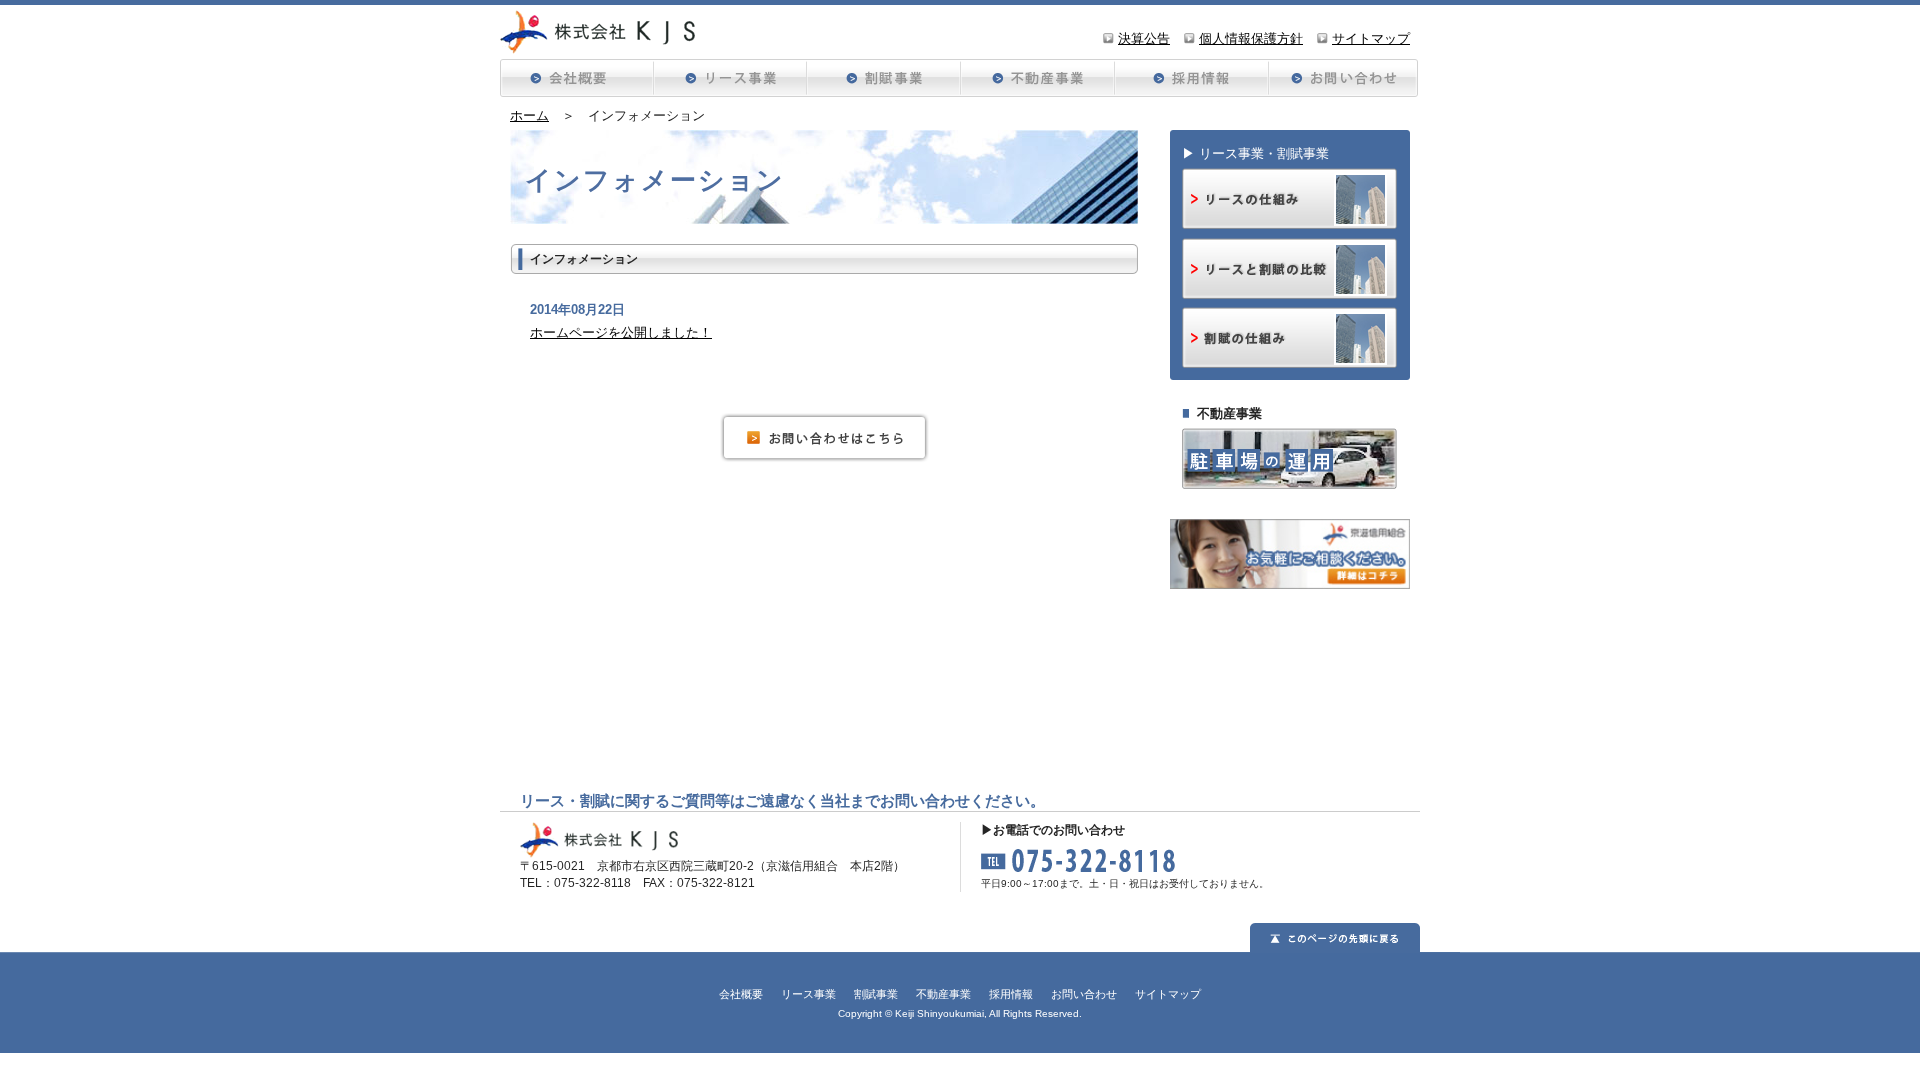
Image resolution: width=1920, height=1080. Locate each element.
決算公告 (1144, 38)
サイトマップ (1371, 38)
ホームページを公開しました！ (621, 332)
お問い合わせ (1341, 78)
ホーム (529, 115)
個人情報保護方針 (1251, 38)
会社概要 (576, 78)
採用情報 (1188, 78)
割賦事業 (876, 994)
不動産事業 (943, 994)
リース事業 (808, 994)
